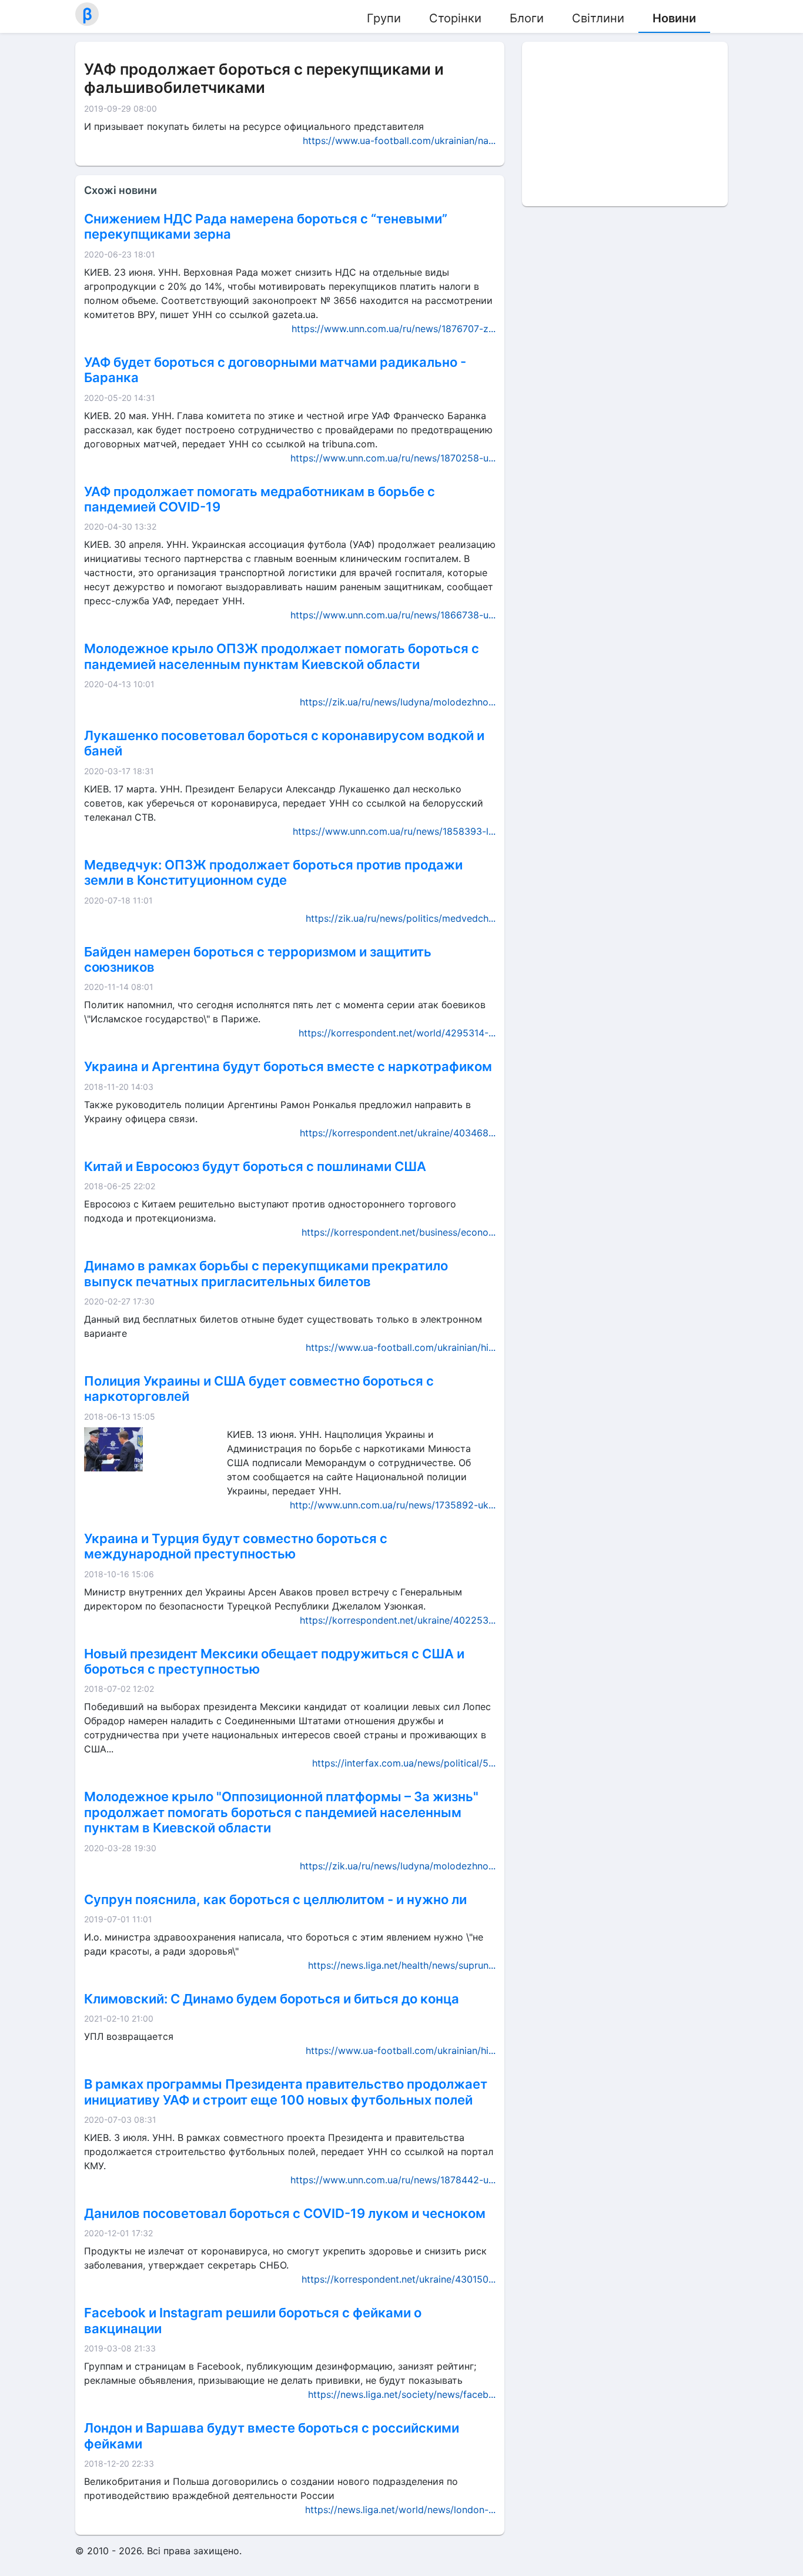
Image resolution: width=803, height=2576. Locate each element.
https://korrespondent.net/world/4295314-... (397, 1033)
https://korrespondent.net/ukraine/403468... (398, 1133)
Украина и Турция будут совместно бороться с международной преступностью (236, 1546)
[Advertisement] (625, 124)
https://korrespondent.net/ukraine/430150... (399, 2279)
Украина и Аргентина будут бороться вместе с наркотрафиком (288, 1066)
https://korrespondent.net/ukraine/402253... (398, 1620)
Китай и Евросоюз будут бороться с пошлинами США (255, 1166)
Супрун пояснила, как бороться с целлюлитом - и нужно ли (275, 1899)
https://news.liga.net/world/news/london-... (400, 2510)
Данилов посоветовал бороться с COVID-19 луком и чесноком (285, 2213)
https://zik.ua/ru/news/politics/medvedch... (401, 918)
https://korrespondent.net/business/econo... (399, 1232)
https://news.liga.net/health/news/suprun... (402, 1965)
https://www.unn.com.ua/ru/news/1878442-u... (393, 2180)
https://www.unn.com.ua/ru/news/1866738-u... (393, 615)
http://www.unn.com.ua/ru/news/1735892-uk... (393, 1505)
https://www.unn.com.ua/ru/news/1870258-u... (393, 458)
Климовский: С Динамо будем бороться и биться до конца (272, 1999)
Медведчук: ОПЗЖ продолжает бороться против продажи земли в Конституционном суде (273, 872)
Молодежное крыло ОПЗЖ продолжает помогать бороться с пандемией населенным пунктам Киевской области (282, 656)
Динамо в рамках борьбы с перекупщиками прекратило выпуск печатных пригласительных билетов (266, 1273)
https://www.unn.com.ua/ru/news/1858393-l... (394, 831)
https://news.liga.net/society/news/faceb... (402, 2394)
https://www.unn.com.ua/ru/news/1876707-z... (394, 329)
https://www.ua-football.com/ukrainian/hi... (401, 1347)
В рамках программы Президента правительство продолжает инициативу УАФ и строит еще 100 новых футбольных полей (286, 2092)
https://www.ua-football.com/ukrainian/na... (399, 140)
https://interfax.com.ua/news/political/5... (404, 1763)
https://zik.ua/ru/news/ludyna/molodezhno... (398, 702)
